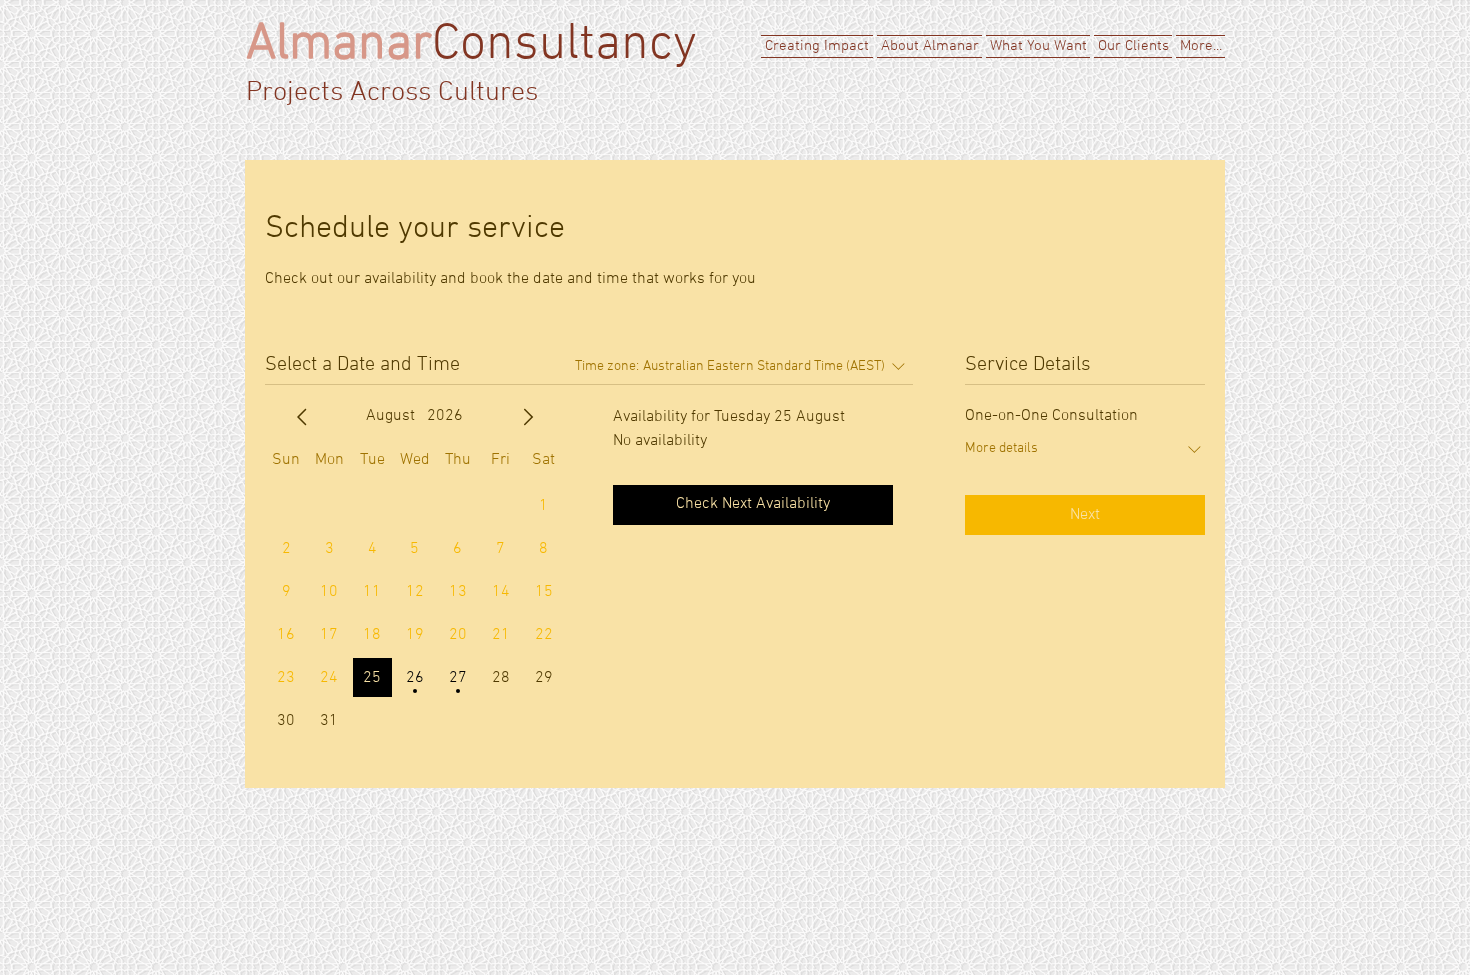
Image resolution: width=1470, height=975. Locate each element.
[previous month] (302, 417)
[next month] (528, 417)
